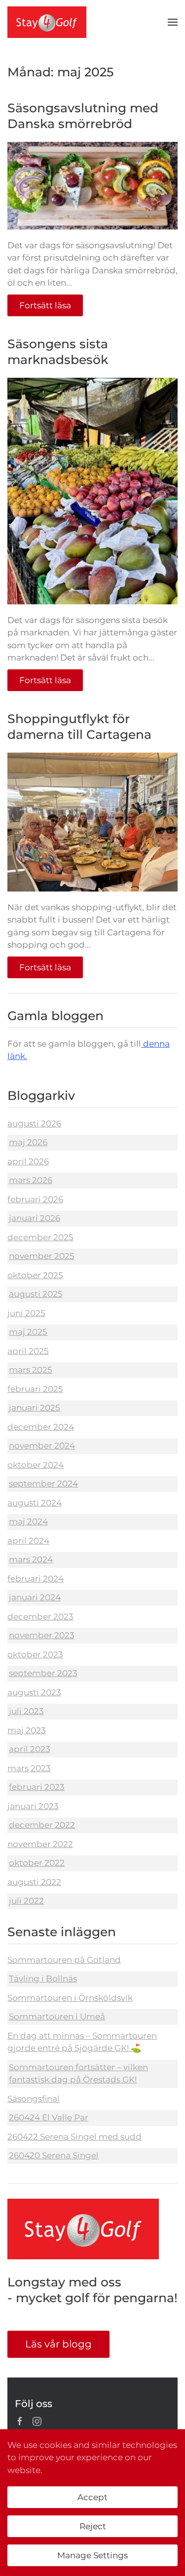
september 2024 (43, 1484)
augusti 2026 (34, 1123)
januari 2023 (33, 1806)
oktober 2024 (36, 1465)
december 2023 (40, 1617)
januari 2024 (35, 1597)
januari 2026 (35, 1218)
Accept (92, 2497)
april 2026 (28, 1161)
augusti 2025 (36, 1294)
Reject (93, 2526)
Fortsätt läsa (45, 305)
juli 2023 (26, 1711)
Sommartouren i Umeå (57, 2016)
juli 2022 (26, 1901)
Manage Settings (92, 2555)
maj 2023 (27, 1730)
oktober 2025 (35, 1275)
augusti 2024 (35, 1503)
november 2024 (42, 1446)
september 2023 (43, 1673)
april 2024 (28, 1541)
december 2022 (42, 1825)
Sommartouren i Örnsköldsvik (70, 1998)
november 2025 (42, 1256)
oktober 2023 (35, 1654)
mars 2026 (31, 1180)
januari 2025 (35, 1408)
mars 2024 (31, 1559)
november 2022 (40, 1844)
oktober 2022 (37, 1863)
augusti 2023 (34, 1692)
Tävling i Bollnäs (43, 1979)
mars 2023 (29, 1768)
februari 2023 (37, 1787)
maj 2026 (28, 1142)
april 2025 (28, 1351)
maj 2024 (28, 1521)
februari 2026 (35, 1199)
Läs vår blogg (58, 2344)
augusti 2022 (34, 1882)
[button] (173, 22)
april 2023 (30, 1749)
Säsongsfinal (34, 2099)
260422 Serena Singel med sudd (74, 2137)
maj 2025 (28, 1332)
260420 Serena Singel (54, 2155)
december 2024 (41, 1427)
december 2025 (40, 1237)
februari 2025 (35, 1389)
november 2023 (42, 1635)
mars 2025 (31, 1370)
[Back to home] (47, 22)
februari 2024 (36, 1579)
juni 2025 (26, 1313)
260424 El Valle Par (49, 2117)
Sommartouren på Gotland (64, 1960)
